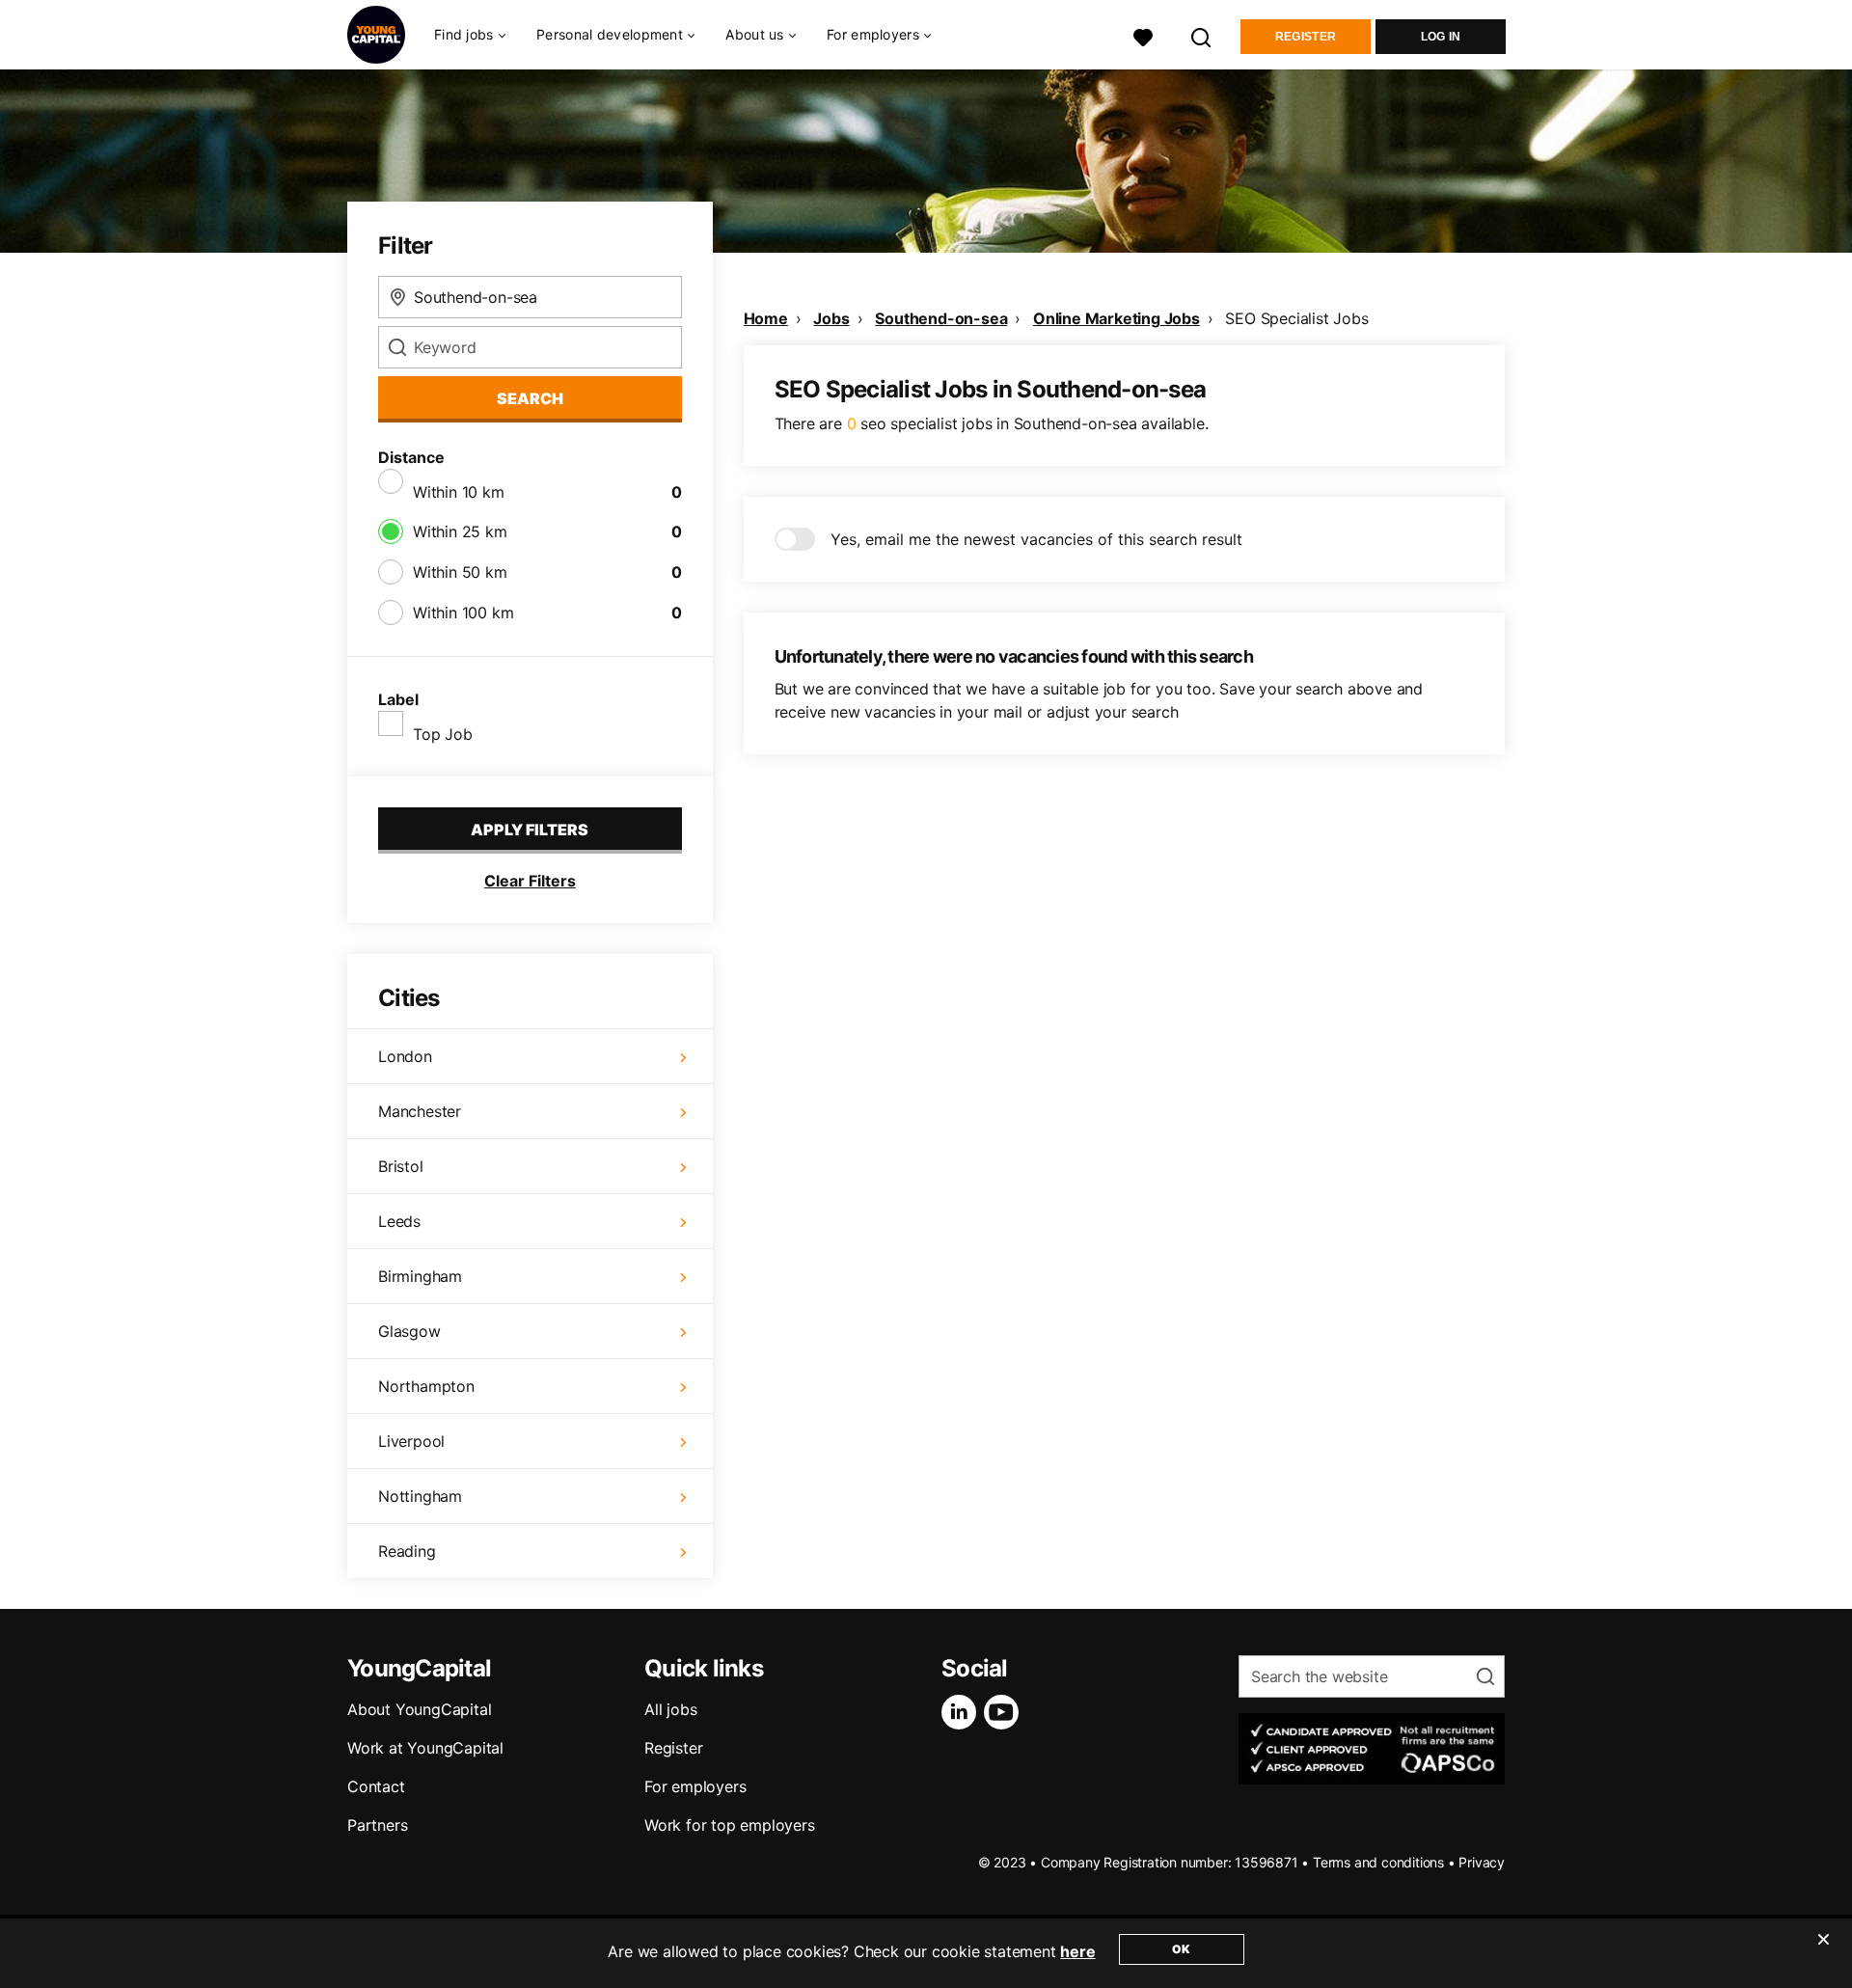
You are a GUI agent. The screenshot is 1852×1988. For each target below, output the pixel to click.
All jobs (670, 1709)
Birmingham (420, 1276)
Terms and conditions (1378, 1862)
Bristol (401, 1166)
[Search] (1202, 35)
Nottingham (420, 1496)
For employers (695, 1786)
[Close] (1823, 1951)
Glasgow (409, 1331)
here (1077, 1951)
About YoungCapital (419, 1709)
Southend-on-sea (941, 318)
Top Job (443, 734)
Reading (407, 1551)
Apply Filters (530, 830)
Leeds (399, 1221)
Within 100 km (463, 613)
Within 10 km (459, 492)
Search (530, 398)
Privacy (1482, 1862)
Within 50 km (460, 572)
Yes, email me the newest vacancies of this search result (1036, 539)
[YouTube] (1005, 1712)
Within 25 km (460, 531)
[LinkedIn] (963, 1712)
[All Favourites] (1143, 35)
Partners (377, 1825)
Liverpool (411, 1441)
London (405, 1056)
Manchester (420, 1111)
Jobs (831, 318)
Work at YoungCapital (425, 1748)
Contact (376, 1786)
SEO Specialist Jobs (1296, 318)
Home (766, 318)
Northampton (426, 1386)
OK (1181, 1949)
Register (1306, 37)
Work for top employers (730, 1825)
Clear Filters (530, 881)
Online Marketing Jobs (1117, 318)
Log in (1441, 37)
